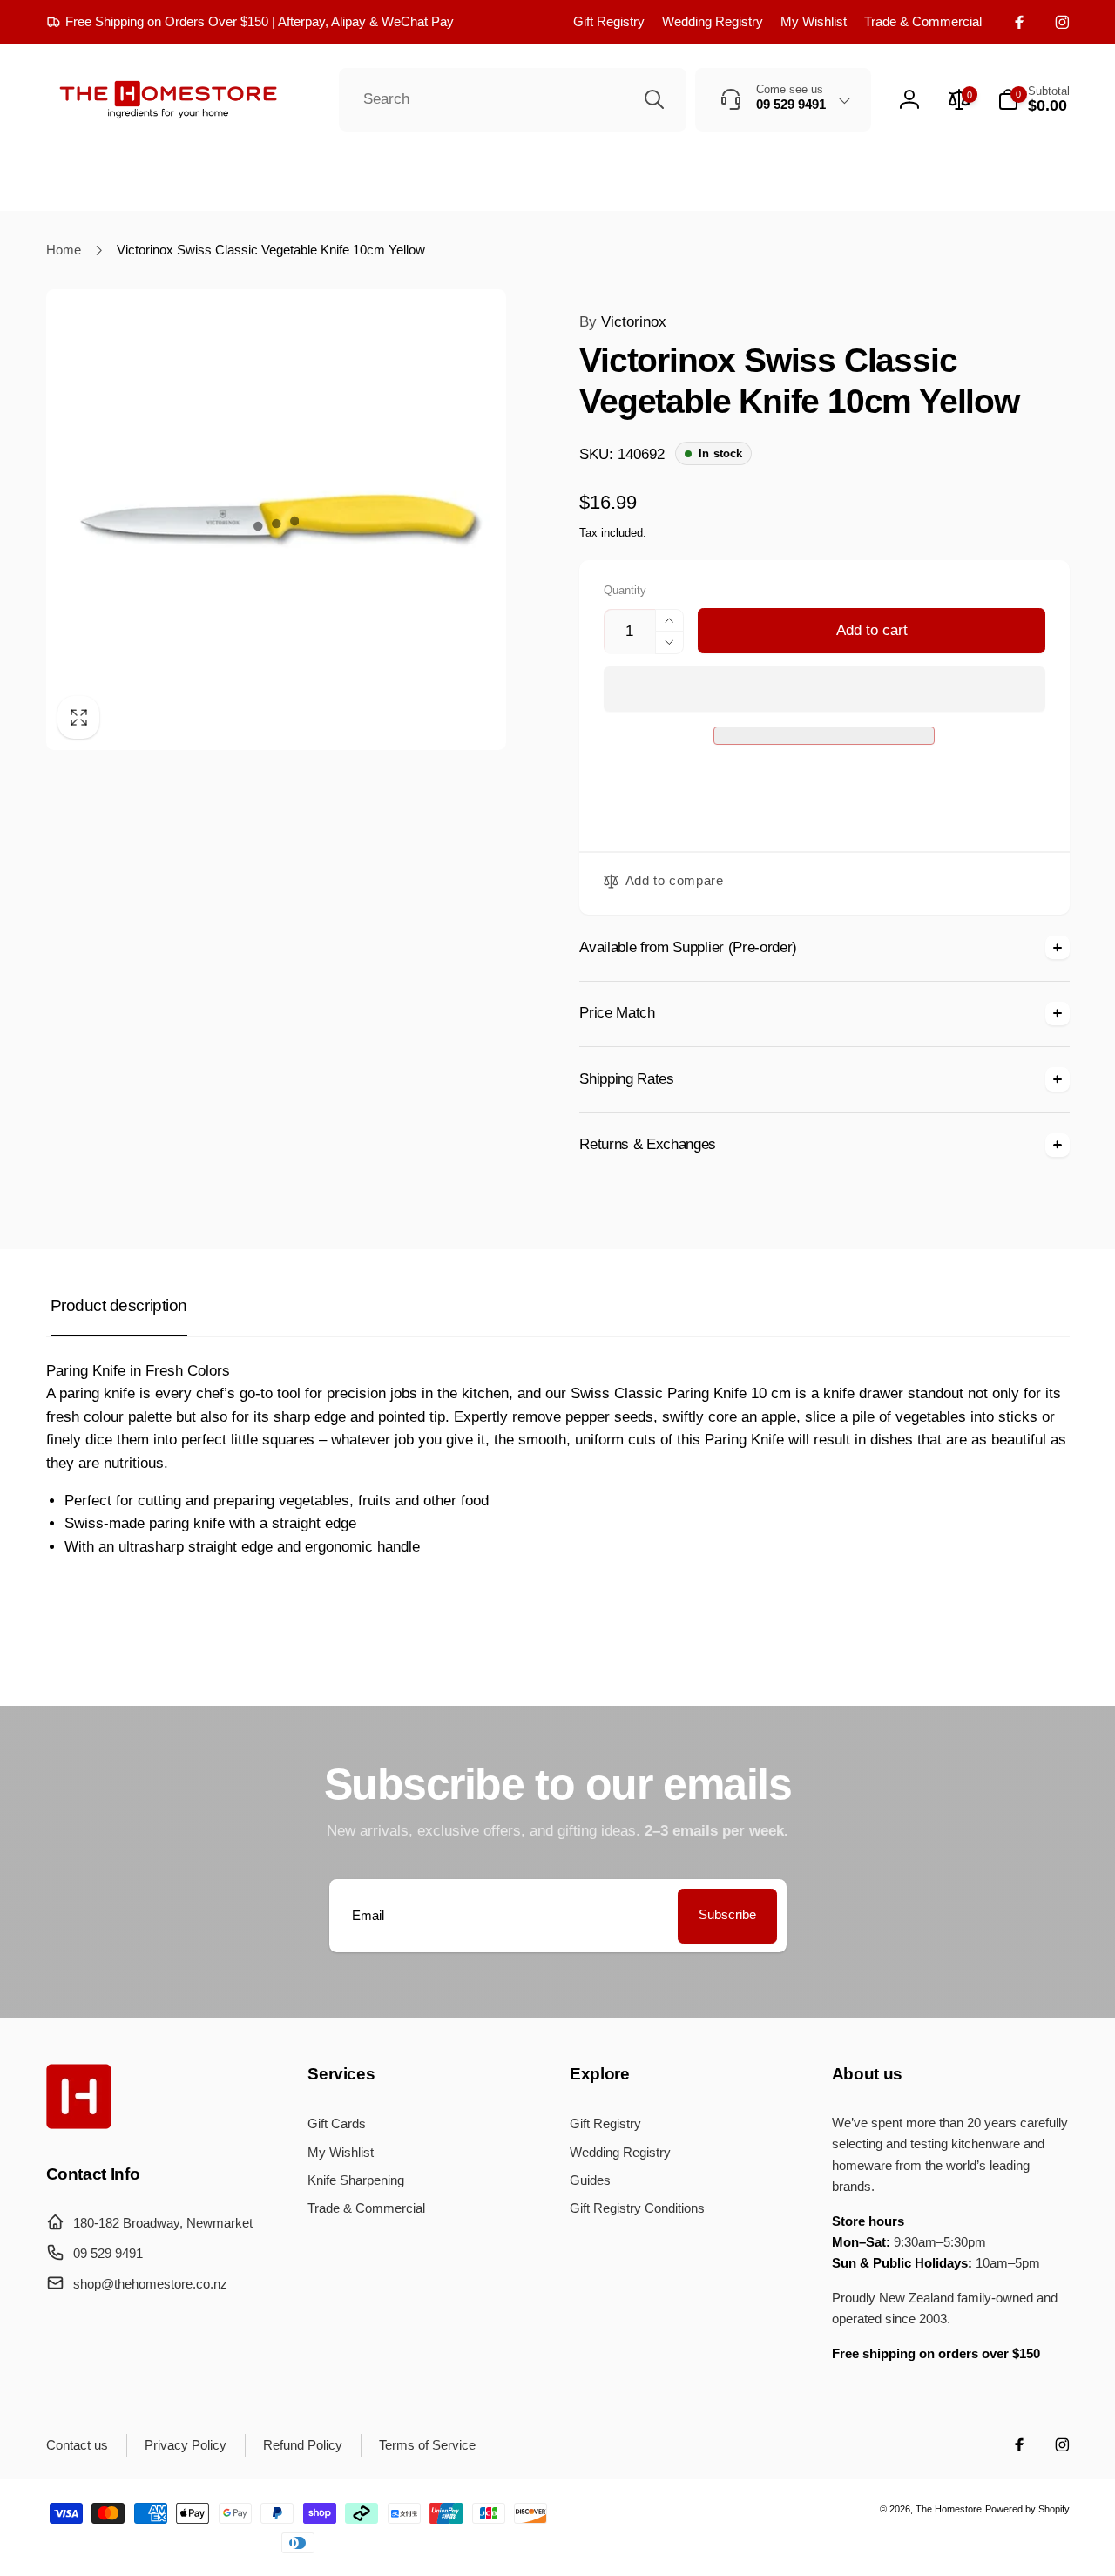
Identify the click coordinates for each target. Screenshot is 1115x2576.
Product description (119, 1305)
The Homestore (949, 2509)
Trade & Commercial (923, 21)
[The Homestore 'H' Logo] (79, 2124)
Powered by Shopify (1027, 2509)
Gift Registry (609, 21)
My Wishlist (814, 21)
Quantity (625, 591)
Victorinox (623, 322)
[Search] (654, 99)
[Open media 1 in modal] (277, 520)
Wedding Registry (713, 21)
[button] (825, 690)
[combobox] (513, 100)
